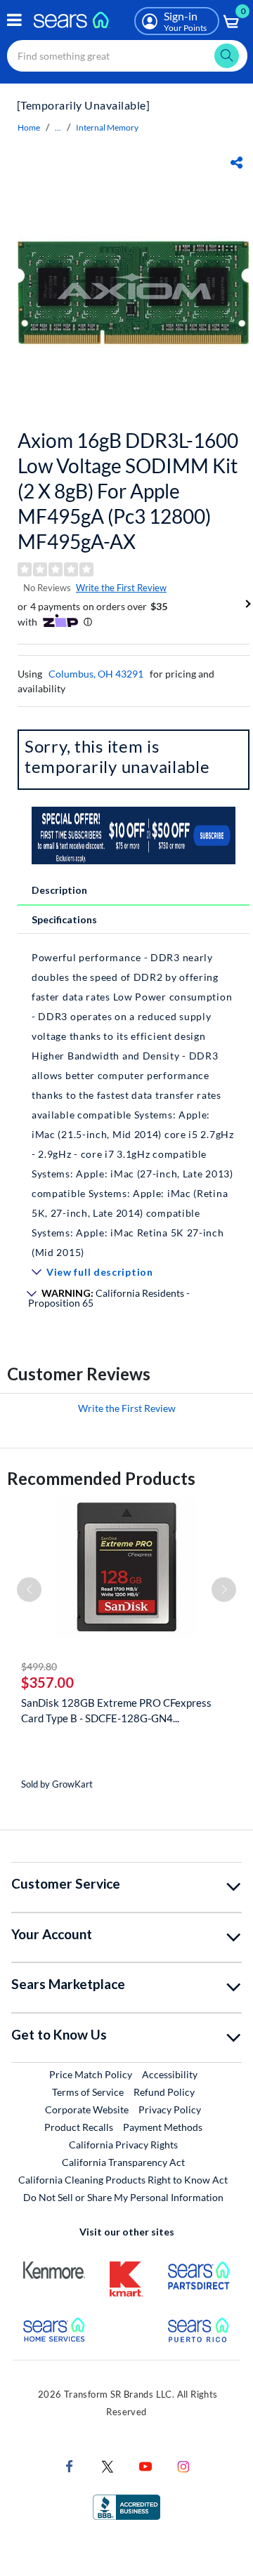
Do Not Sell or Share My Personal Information (123, 2197)
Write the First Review (121, 588)
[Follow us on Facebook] (70, 2465)
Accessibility (170, 2074)
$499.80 (39, 1666)
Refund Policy (164, 2092)
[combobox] (127, 56)
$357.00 (47, 1682)
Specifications (64, 919)
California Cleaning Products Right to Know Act (123, 2180)
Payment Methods (163, 2127)
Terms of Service (88, 2092)
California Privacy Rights (123, 2145)
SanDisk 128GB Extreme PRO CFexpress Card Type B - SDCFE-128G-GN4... (116, 1710)
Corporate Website (87, 2109)
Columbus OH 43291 (96, 674)
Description (59, 890)
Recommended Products (101, 1478)
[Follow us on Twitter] (108, 2465)
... (58, 127)
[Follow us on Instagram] (183, 2465)
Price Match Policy (91, 2074)
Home (29, 127)
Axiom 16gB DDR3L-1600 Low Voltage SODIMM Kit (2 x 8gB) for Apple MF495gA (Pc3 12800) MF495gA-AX (128, 491)
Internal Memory (107, 127)
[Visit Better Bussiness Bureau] (126, 2506)
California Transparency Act (123, 2162)
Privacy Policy (170, 2109)
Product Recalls (79, 2127)
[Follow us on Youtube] (145, 2465)
